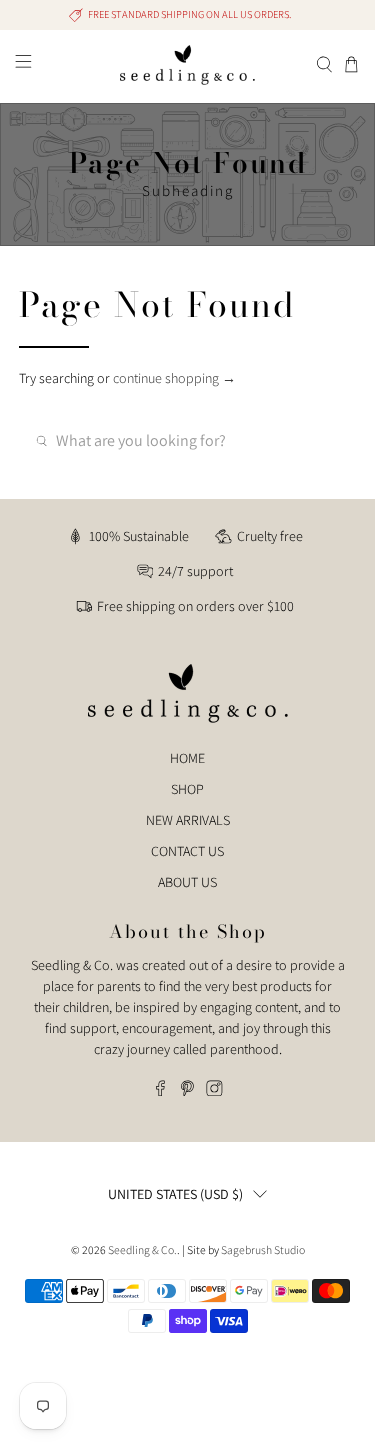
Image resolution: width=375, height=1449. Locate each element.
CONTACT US (187, 851)
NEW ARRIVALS (188, 820)
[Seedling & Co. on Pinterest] (187, 1091)
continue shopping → (174, 378)
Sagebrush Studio (263, 1249)
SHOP (187, 789)
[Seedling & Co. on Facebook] (160, 1091)
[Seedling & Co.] (188, 65)
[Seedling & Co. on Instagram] (214, 1091)
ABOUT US (187, 882)
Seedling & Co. (142, 1249)
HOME (187, 758)
